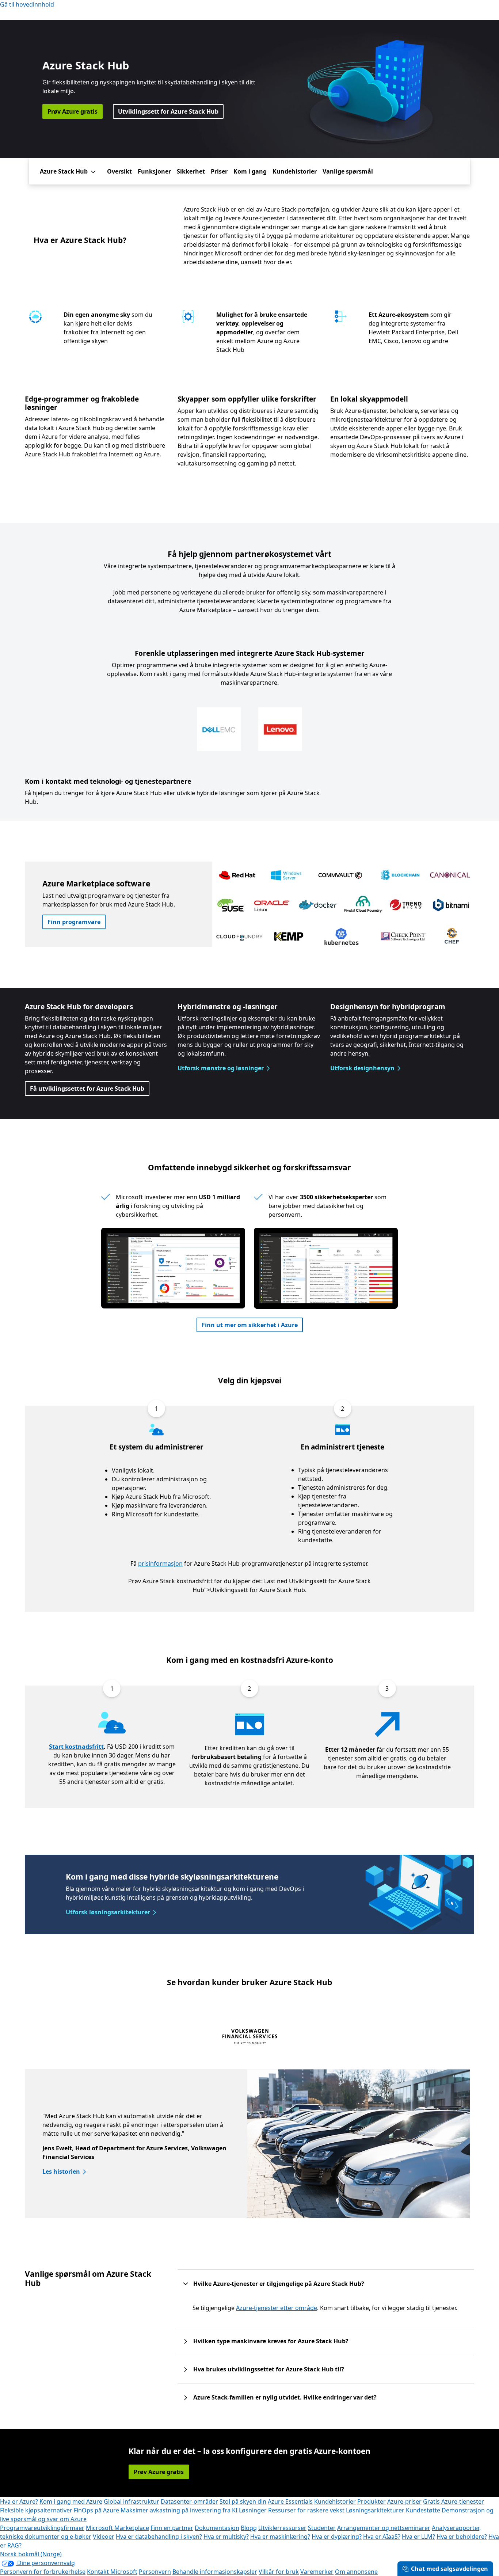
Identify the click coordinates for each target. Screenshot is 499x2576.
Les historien (61, 2172)
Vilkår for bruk (279, 2572)
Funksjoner (154, 171)
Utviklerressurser (282, 2528)
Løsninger (253, 2510)
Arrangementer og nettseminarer (384, 2528)
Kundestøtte (423, 2510)
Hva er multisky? (226, 2537)
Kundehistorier (295, 171)
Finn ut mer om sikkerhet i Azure (250, 1325)
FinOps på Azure (96, 2510)
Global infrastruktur (132, 2501)
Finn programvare (74, 922)
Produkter (372, 2501)
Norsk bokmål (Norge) (31, 2554)
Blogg (249, 2528)
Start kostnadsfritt (76, 1747)
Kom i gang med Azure (71, 2501)
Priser (219, 171)
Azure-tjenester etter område (277, 2308)
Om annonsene (356, 2572)
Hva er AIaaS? (382, 2537)
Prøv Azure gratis (73, 111)
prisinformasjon (160, 1564)
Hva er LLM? (418, 2537)
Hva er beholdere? (462, 2537)
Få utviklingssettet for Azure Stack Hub (87, 1088)
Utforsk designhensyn (362, 1068)
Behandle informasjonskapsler (215, 2572)
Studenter (322, 2528)
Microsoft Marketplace (117, 2528)
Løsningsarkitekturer (375, 2510)
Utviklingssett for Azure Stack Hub (168, 111)
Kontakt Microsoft (112, 2572)
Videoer (104, 2537)
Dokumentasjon (217, 2528)
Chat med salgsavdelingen (450, 2569)
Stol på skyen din (243, 2501)
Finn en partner (172, 2528)
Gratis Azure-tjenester (454, 2501)
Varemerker (317, 2572)
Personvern (155, 2572)
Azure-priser (404, 2501)
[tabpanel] (247, 2144)
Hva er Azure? (19, 2501)
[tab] (250, 2038)
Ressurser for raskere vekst (306, 2510)
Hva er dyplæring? (337, 2537)
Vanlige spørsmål (348, 171)
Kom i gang (250, 171)
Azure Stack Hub (64, 171)
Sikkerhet (191, 171)
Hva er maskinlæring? (280, 2537)
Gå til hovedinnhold (27, 4)
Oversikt (119, 171)
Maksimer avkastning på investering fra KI (179, 2510)
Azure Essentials (290, 2501)
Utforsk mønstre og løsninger (221, 1068)
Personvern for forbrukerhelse (43, 2572)
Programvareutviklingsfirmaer (42, 2528)
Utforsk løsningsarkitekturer (108, 1912)
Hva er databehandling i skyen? (159, 2537)
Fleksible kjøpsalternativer (36, 2510)
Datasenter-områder (189, 2501)
